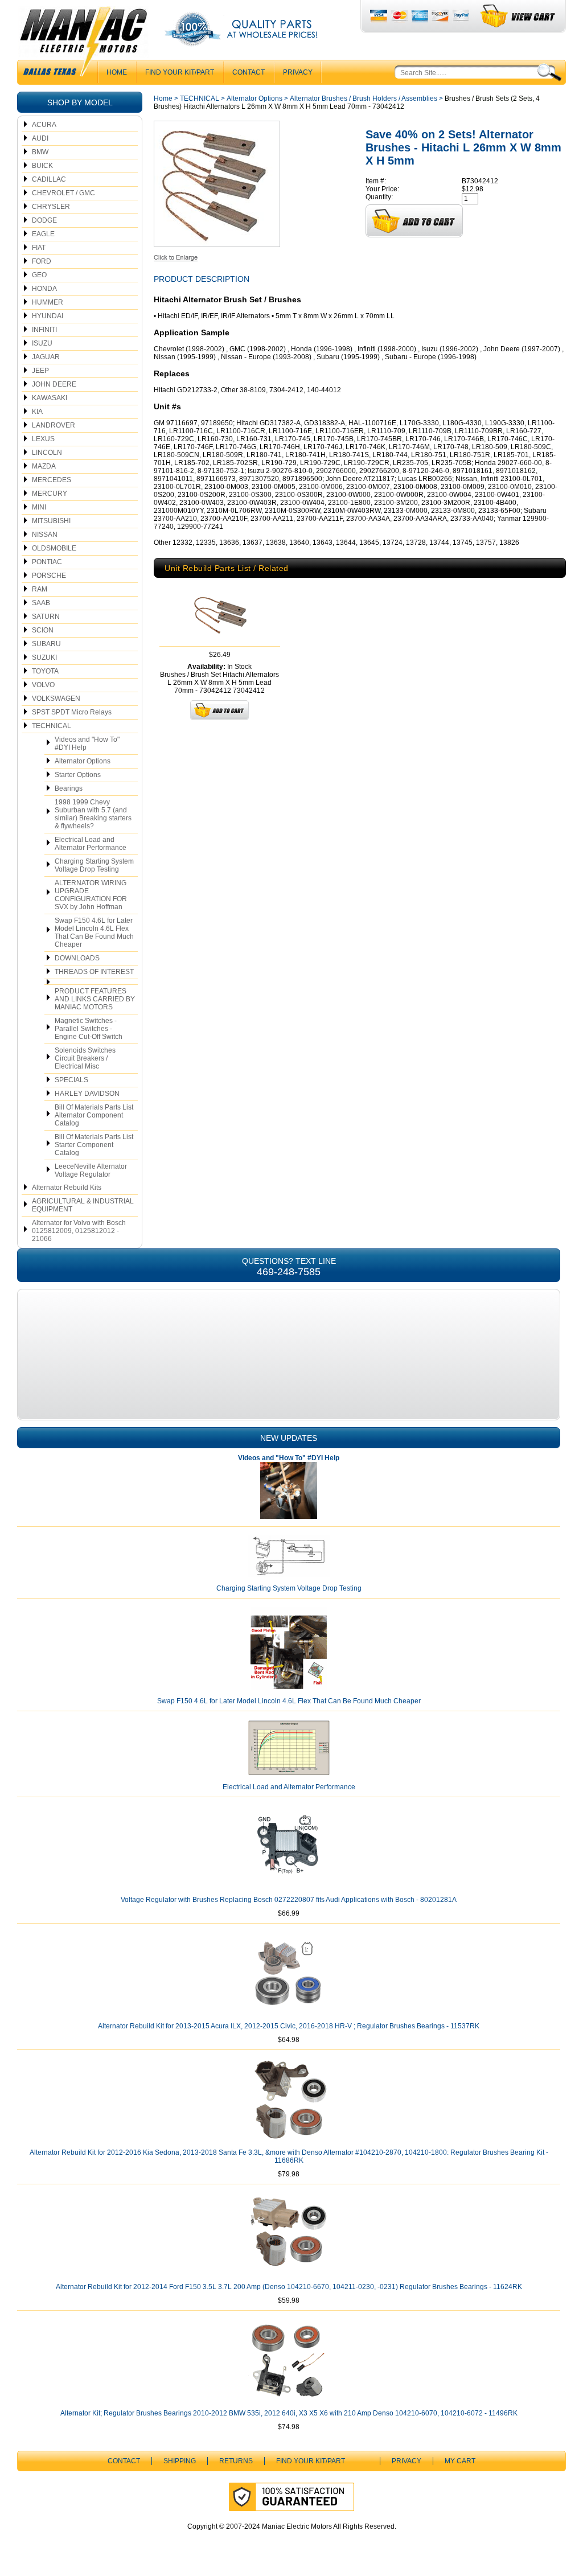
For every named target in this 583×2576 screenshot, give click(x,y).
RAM (40, 589)
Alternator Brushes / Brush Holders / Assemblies (364, 98)
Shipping (180, 2461)
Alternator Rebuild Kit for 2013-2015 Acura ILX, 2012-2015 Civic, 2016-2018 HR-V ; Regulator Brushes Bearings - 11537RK (289, 2026)
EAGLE (43, 234)
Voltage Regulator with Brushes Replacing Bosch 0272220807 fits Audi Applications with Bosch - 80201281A (289, 1900)
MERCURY (50, 494)
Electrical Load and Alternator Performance (91, 844)
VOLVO (43, 685)
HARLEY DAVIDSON (87, 1094)
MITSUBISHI (51, 521)
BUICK (42, 166)
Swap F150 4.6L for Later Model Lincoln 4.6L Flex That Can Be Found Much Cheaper (94, 932)
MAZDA (44, 466)
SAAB (41, 603)
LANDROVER (54, 425)
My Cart (460, 2461)
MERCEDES (52, 480)
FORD (42, 261)
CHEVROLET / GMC (63, 193)
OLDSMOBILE (54, 548)
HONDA (44, 289)
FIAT (39, 248)
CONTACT (249, 72)
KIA (37, 412)
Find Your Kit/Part (180, 72)
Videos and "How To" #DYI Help (87, 743)
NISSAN (45, 535)
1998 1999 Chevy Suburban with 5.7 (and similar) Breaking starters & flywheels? (93, 814)
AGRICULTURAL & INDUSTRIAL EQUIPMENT (83, 1205)
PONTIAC (47, 562)
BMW (40, 152)
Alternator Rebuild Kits (67, 1188)
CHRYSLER (51, 207)
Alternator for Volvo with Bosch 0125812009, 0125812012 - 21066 (79, 1231)
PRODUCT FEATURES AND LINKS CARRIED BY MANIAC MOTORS (95, 999)
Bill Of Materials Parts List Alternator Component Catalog (94, 1115)
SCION (43, 630)
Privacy (298, 72)
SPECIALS (71, 1080)
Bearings (69, 788)
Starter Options (78, 775)
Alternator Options (83, 761)
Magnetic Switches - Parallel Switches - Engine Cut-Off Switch (89, 1029)
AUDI (40, 138)
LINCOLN (47, 453)
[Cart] (518, 16)
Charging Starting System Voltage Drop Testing (94, 865)
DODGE (44, 220)
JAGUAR (46, 357)
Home (163, 98)
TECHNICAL (52, 726)
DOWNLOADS (77, 958)
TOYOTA (45, 671)
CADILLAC (49, 179)
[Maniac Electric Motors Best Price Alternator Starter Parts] (83, 44)
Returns (236, 2461)
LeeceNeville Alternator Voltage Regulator (91, 1170)
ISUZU (42, 343)
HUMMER (48, 302)
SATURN (46, 617)
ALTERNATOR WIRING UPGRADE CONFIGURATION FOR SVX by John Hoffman (91, 895)
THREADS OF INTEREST (94, 972)
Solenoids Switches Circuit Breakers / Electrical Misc (85, 1058)
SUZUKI (44, 658)
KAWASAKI (50, 398)
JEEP (40, 371)
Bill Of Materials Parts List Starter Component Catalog (94, 1145)
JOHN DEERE (54, 384)
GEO (39, 275)
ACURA (44, 125)
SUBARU (46, 644)
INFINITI (44, 330)
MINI (39, 507)
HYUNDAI (48, 316)
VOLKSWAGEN (56, 699)
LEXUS (43, 439)
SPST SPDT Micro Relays (72, 712)
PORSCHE (49, 576)
